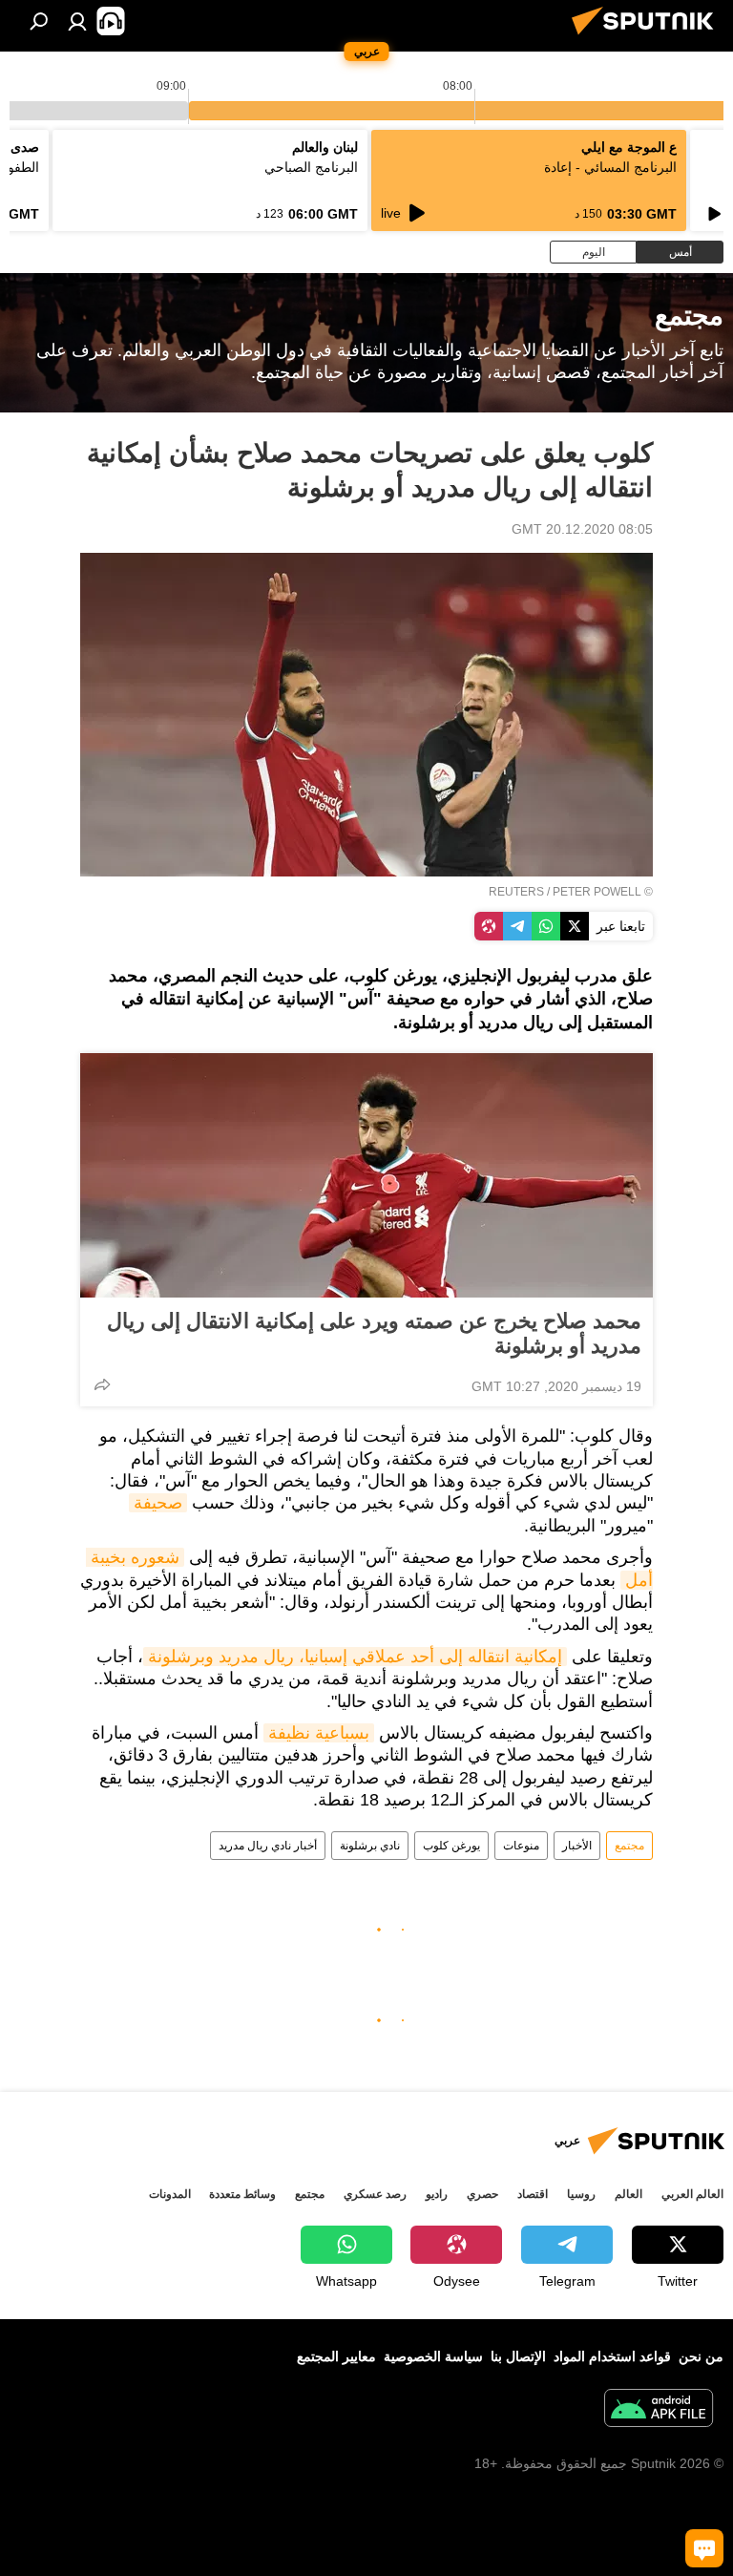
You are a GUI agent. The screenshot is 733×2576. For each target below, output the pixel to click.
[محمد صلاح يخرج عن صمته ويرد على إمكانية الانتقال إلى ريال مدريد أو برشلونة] (366, 1175)
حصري (482, 2194)
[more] (102, 1384)
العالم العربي (692, 2194)
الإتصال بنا (518, 2356)
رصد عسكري (375, 2194)
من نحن (701, 2356)
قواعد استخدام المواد (612, 2356)
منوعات (521, 1846)
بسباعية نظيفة (319, 1733)
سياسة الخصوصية (433, 2356)
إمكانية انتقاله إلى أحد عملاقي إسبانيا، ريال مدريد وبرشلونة (355, 1657)
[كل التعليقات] (704, 2548)
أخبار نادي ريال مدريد (268, 1846)
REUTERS (516, 892)
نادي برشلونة (370, 1846)
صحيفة (158, 1503)
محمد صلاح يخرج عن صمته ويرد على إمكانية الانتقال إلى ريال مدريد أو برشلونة (374, 1333)
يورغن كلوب (451, 1846)
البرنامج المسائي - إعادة (610, 167)
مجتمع (629, 1846)
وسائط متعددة (242, 2194)
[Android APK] (659, 2410)
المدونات (170, 2194)
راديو (437, 2194)
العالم (628, 2194)
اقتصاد (533, 2194)
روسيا (581, 2194)
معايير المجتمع (336, 2356)
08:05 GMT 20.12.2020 (582, 529)
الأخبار (577, 1846)
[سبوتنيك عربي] (648, 37)
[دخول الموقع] (77, 21)
